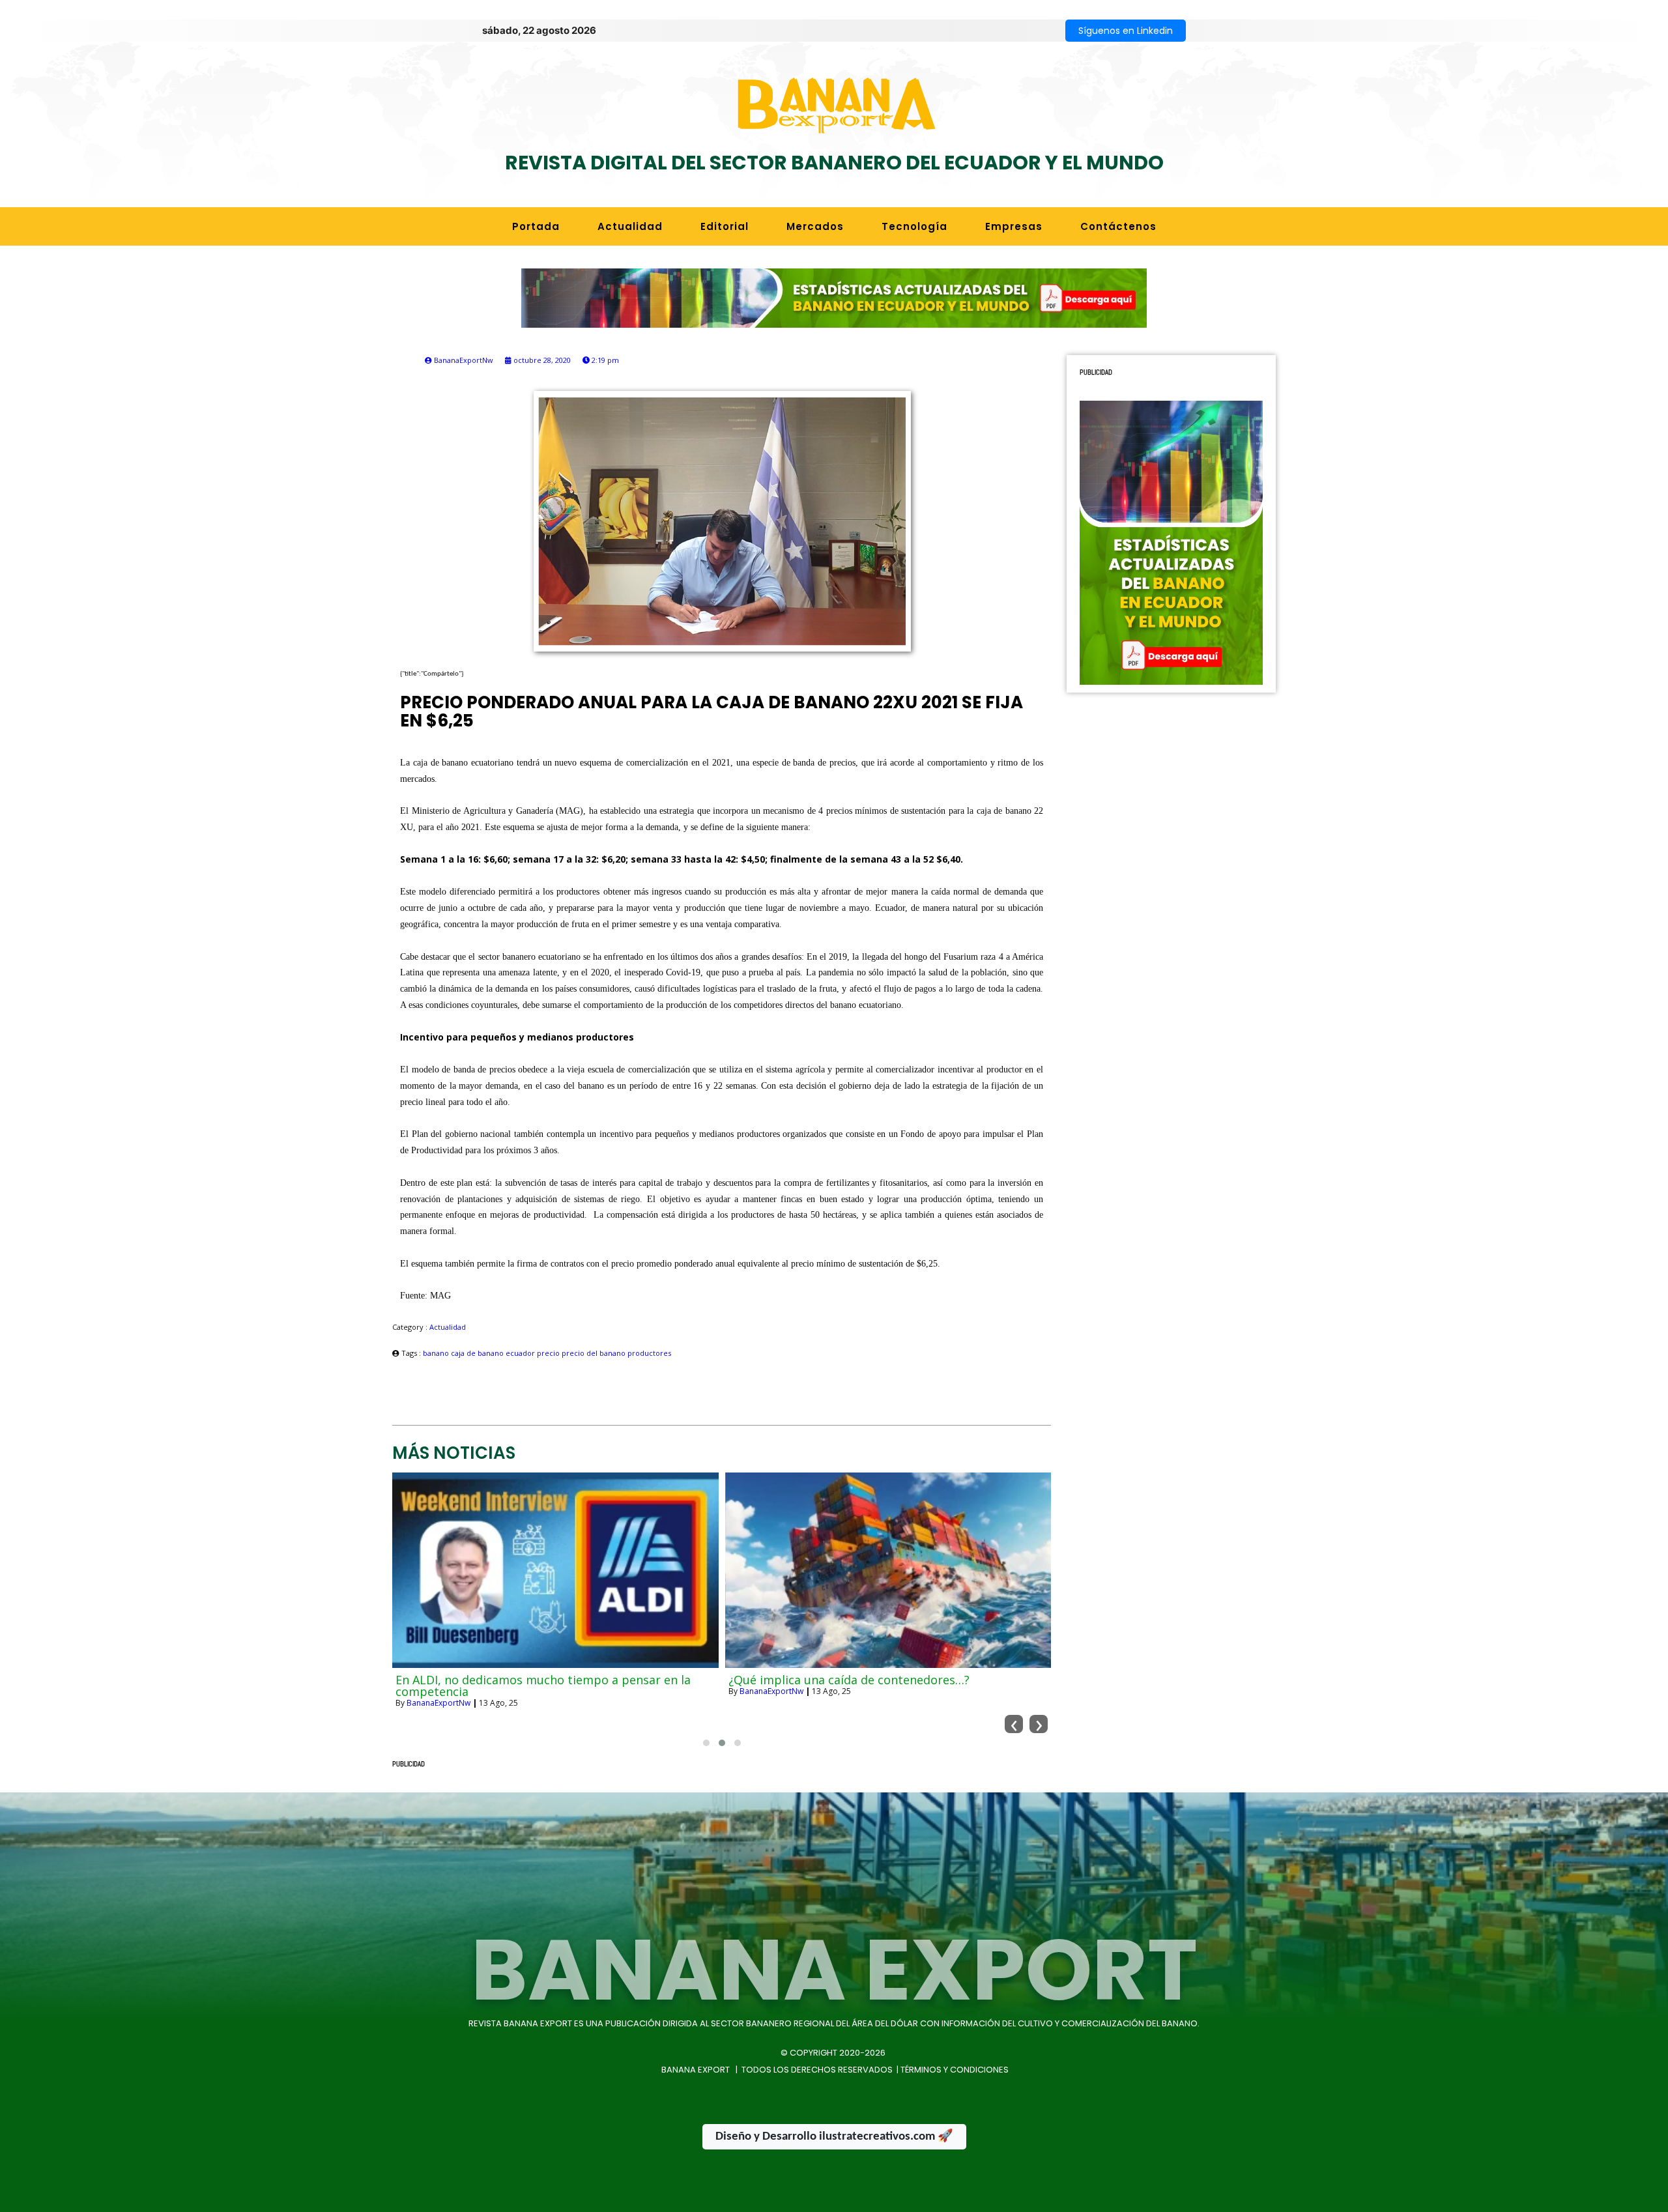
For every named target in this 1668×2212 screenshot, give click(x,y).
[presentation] (1014, 1724)
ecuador (521, 1353)
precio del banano (595, 1353)
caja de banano (478, 1353)
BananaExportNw (439, 1703)
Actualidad (448, 1327)
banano (437, 1353)
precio (549, 1353)
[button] (706, 1743)
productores (649, 1353)
